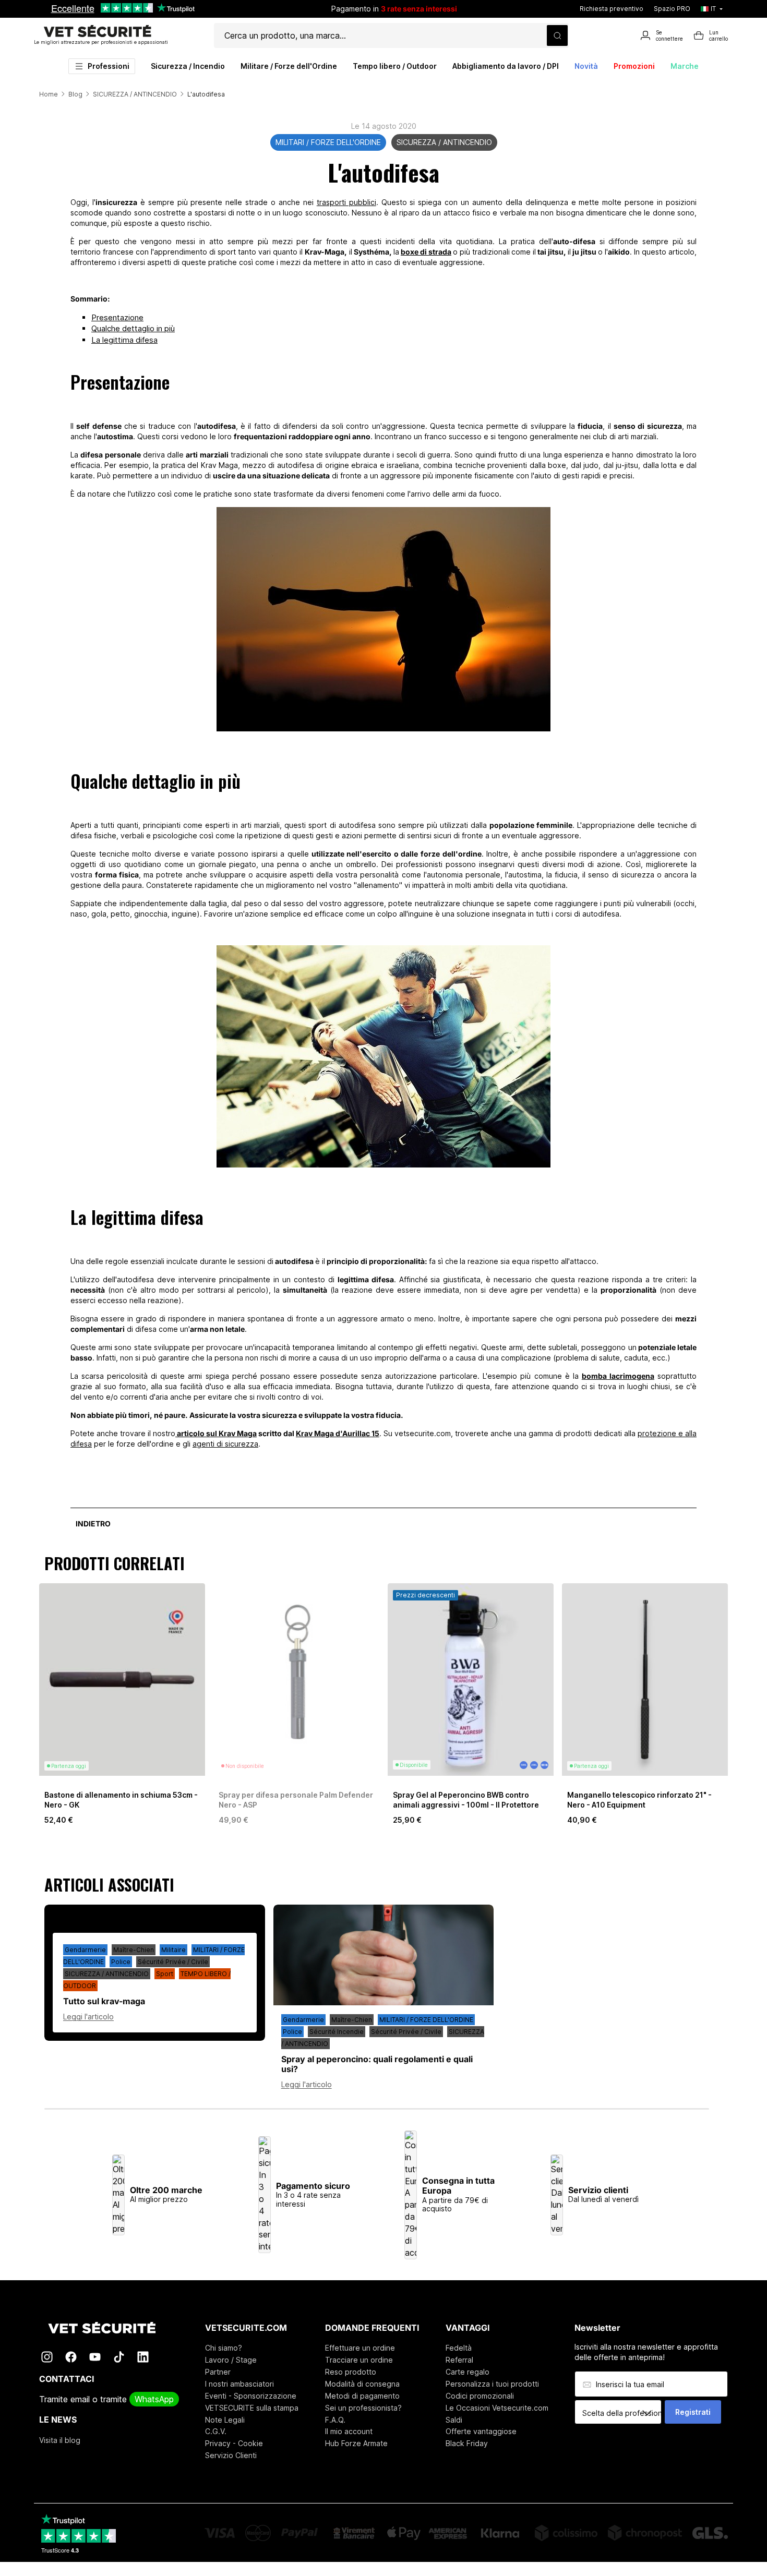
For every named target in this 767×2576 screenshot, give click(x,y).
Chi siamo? (224, 2348)
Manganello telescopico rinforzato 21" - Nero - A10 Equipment (639, 1799)
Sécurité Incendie (337, 2032)
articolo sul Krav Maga (216, 1433)
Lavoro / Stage (231, 2360)
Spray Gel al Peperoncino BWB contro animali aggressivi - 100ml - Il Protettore (466, 1799)
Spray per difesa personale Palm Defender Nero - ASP (296, 1799)
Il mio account (349, 2431)
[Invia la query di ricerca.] (557, 35)
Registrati (693, 2412)
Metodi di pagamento (362, 2396)
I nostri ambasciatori (239, 2384)
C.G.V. (216, 2431)
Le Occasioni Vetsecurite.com (497, 2408)
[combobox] (622, 2413)
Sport (165, 1974)
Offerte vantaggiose (481, 2431)
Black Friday (467, 2443)
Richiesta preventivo (612, 9)
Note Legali (225, 2420)
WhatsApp (154, 2399)
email (80, 2399)
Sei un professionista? (363, 2408)
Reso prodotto (351, 2372)
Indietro (93, 1524)
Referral (459, 2360)
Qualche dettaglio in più (133, 328)
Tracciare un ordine (359, 2360)
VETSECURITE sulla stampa (252, 2408)
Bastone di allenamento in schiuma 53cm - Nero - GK (121, 1799)
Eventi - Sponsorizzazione (251, 2396)
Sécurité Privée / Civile (173, 1962)
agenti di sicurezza (225, 1444)
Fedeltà (459, 2348)
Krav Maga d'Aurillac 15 (338, 1433)
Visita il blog (60, 2440)
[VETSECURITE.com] (109, 2328)
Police (121, 1962)
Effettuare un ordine (360, 2348)
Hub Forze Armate (356, 2443)
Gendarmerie (85, 1950)
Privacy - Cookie (234, 2443)
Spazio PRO (672, 9)
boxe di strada (426, 252)
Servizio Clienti (231, 2455)
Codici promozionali (480, 2396)
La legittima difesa (124, 340)
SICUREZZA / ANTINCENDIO (444, 142)
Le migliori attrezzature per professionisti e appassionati (101, 42)
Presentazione (117, 317)
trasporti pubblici (346, 202)
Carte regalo (468, 2372)
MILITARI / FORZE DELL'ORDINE (328, 142)
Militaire (173, 1950)
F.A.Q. (335, 2420)
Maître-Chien (134, 1950)
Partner (218, 2372)
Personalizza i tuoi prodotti (492, 2384)
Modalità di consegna (362, 2384)
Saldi (454, 2420)
